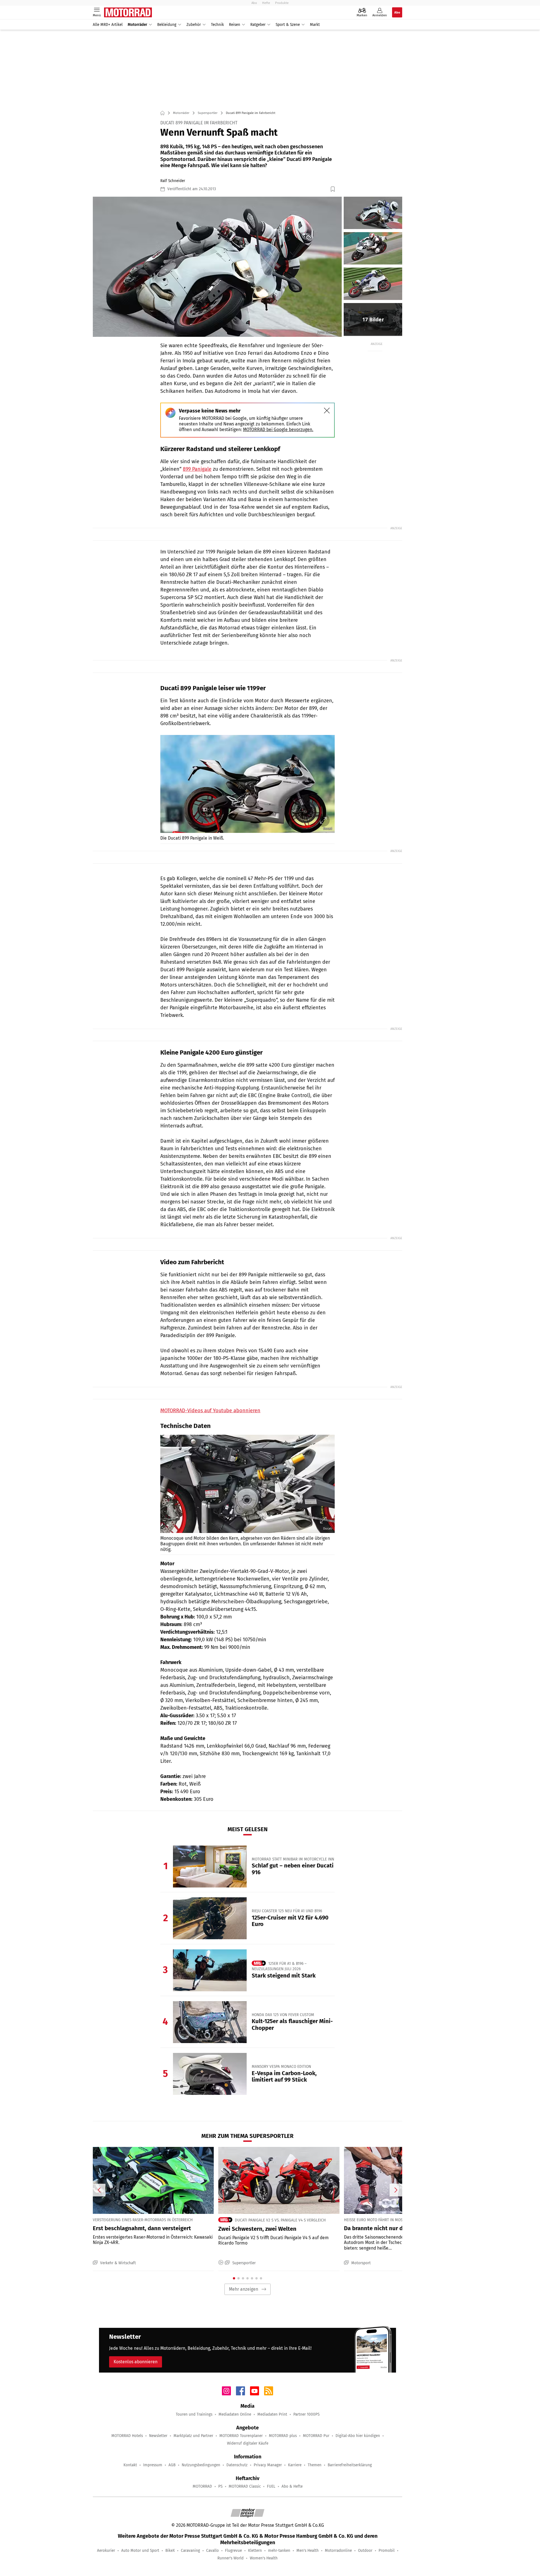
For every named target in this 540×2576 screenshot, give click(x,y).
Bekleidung (167, 25)
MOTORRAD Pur (316, 2436)
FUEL (271, 2486)
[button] (217, 267)
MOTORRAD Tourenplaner (241, 2436)
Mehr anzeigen (244, 2289)
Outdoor (365, 2551)
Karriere (295, 2465)
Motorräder (137, 25)
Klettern (255, 2551)
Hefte (266, 3)
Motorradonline (338, 2551)
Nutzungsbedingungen (201, 2465)
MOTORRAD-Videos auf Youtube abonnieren (210, 1411)
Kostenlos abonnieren (136, 2362)
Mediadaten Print (272, 2414)
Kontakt (130, 2465)
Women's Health (264, 2558)
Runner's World (230, 2558)
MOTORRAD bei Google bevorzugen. (278, 430)
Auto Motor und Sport (140, 2551)
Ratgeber (258, 25)
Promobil (387, 2551)
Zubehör (194, 25)
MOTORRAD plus (283, 2436)
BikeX (170, 2551)
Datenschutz (237, 2465)
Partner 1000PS (306, 2414)
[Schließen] (327, 411)
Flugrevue (233, 2551)
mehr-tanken (279, 2551)
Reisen (235, 25)
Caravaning (190, 2551)
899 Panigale (197, 469)
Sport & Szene (288, 25)
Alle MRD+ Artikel (108, 25)
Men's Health (308, 2551)
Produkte (282, 3)
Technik (217, 25)
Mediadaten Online (235, 2414)
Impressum (153, 2465)
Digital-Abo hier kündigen (358, 2436)
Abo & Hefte (292, 2486)
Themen (315, 2465)
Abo (254, 3)
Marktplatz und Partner (193, 2436)
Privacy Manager (268, 2465)
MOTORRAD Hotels (127, 2436)
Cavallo (212, 2551)
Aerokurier (106, 2551)
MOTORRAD (202, 2486)
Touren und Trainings (194, 2414)
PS (220, 2486)
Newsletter (158, 2436)
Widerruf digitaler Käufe (248, 2443)
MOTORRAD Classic (245, 2486)
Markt (315, 25)
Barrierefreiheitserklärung (350, 2465)
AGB (172, 2465)
